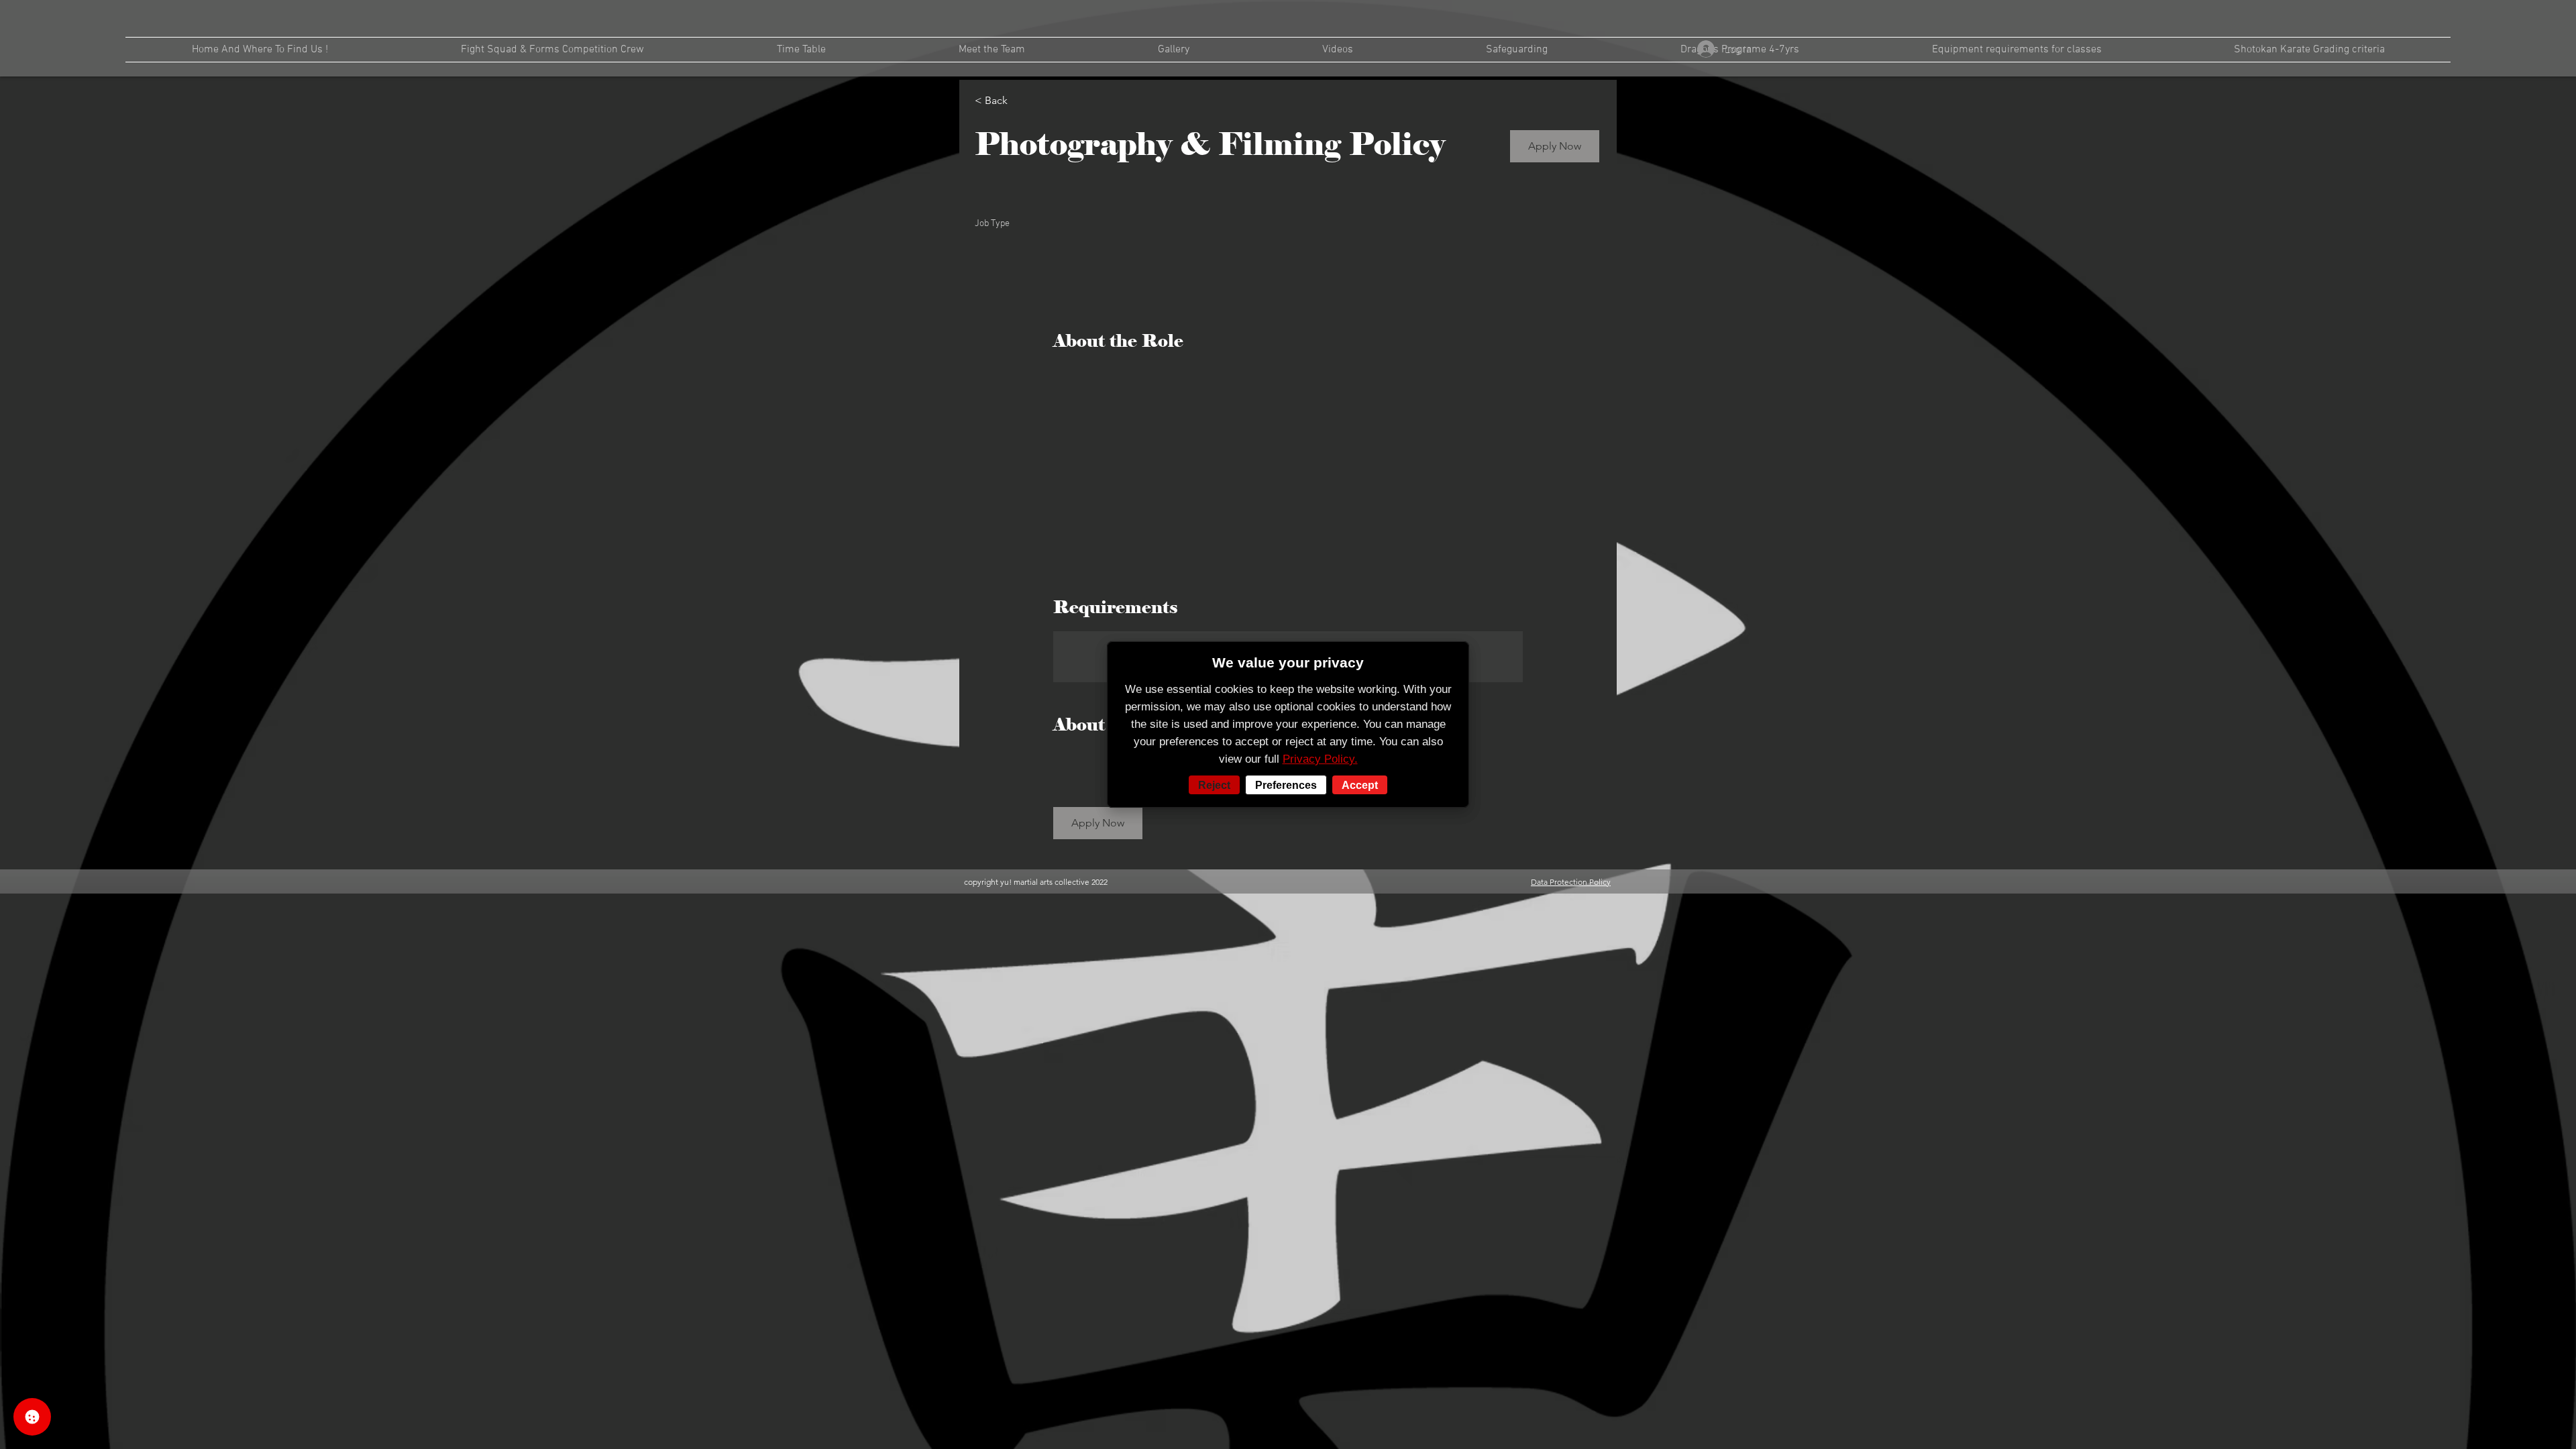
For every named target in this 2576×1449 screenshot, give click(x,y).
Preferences (1286, 785)
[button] (1555, 146)
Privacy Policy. (1320, 759)
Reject (1214, 785)
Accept (1360, 785)
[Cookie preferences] (32, 1417)
